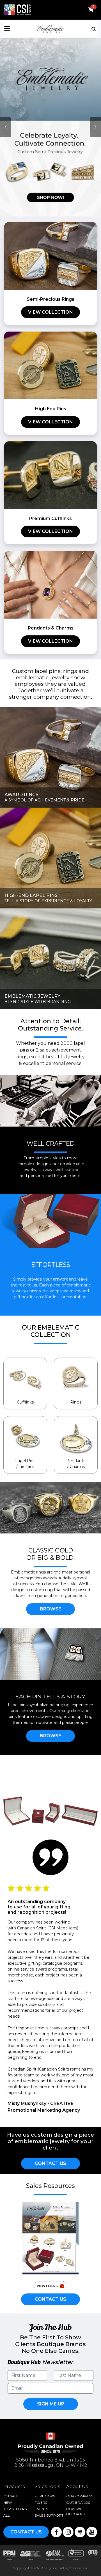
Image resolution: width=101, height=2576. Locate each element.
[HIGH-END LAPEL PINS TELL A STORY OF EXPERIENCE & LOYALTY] (50, 857)
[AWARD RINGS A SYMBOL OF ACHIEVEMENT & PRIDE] (50, 757)
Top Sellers (15, 2509)
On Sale (11, 2496)
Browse (50, 1609)
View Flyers (47, 2286)
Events (41, 2509)
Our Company (80, 2496)
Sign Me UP (51, 2404)
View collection (50, 312)
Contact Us (50, 2163)
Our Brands (78, 2502)
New (8, 2502)
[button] (20, 29)
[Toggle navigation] (94, 29)
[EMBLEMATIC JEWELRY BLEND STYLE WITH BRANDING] (50, 958)
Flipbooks (45, 2496)
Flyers (41, 2502)
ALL (7, 2515)
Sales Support (49, 2515)
